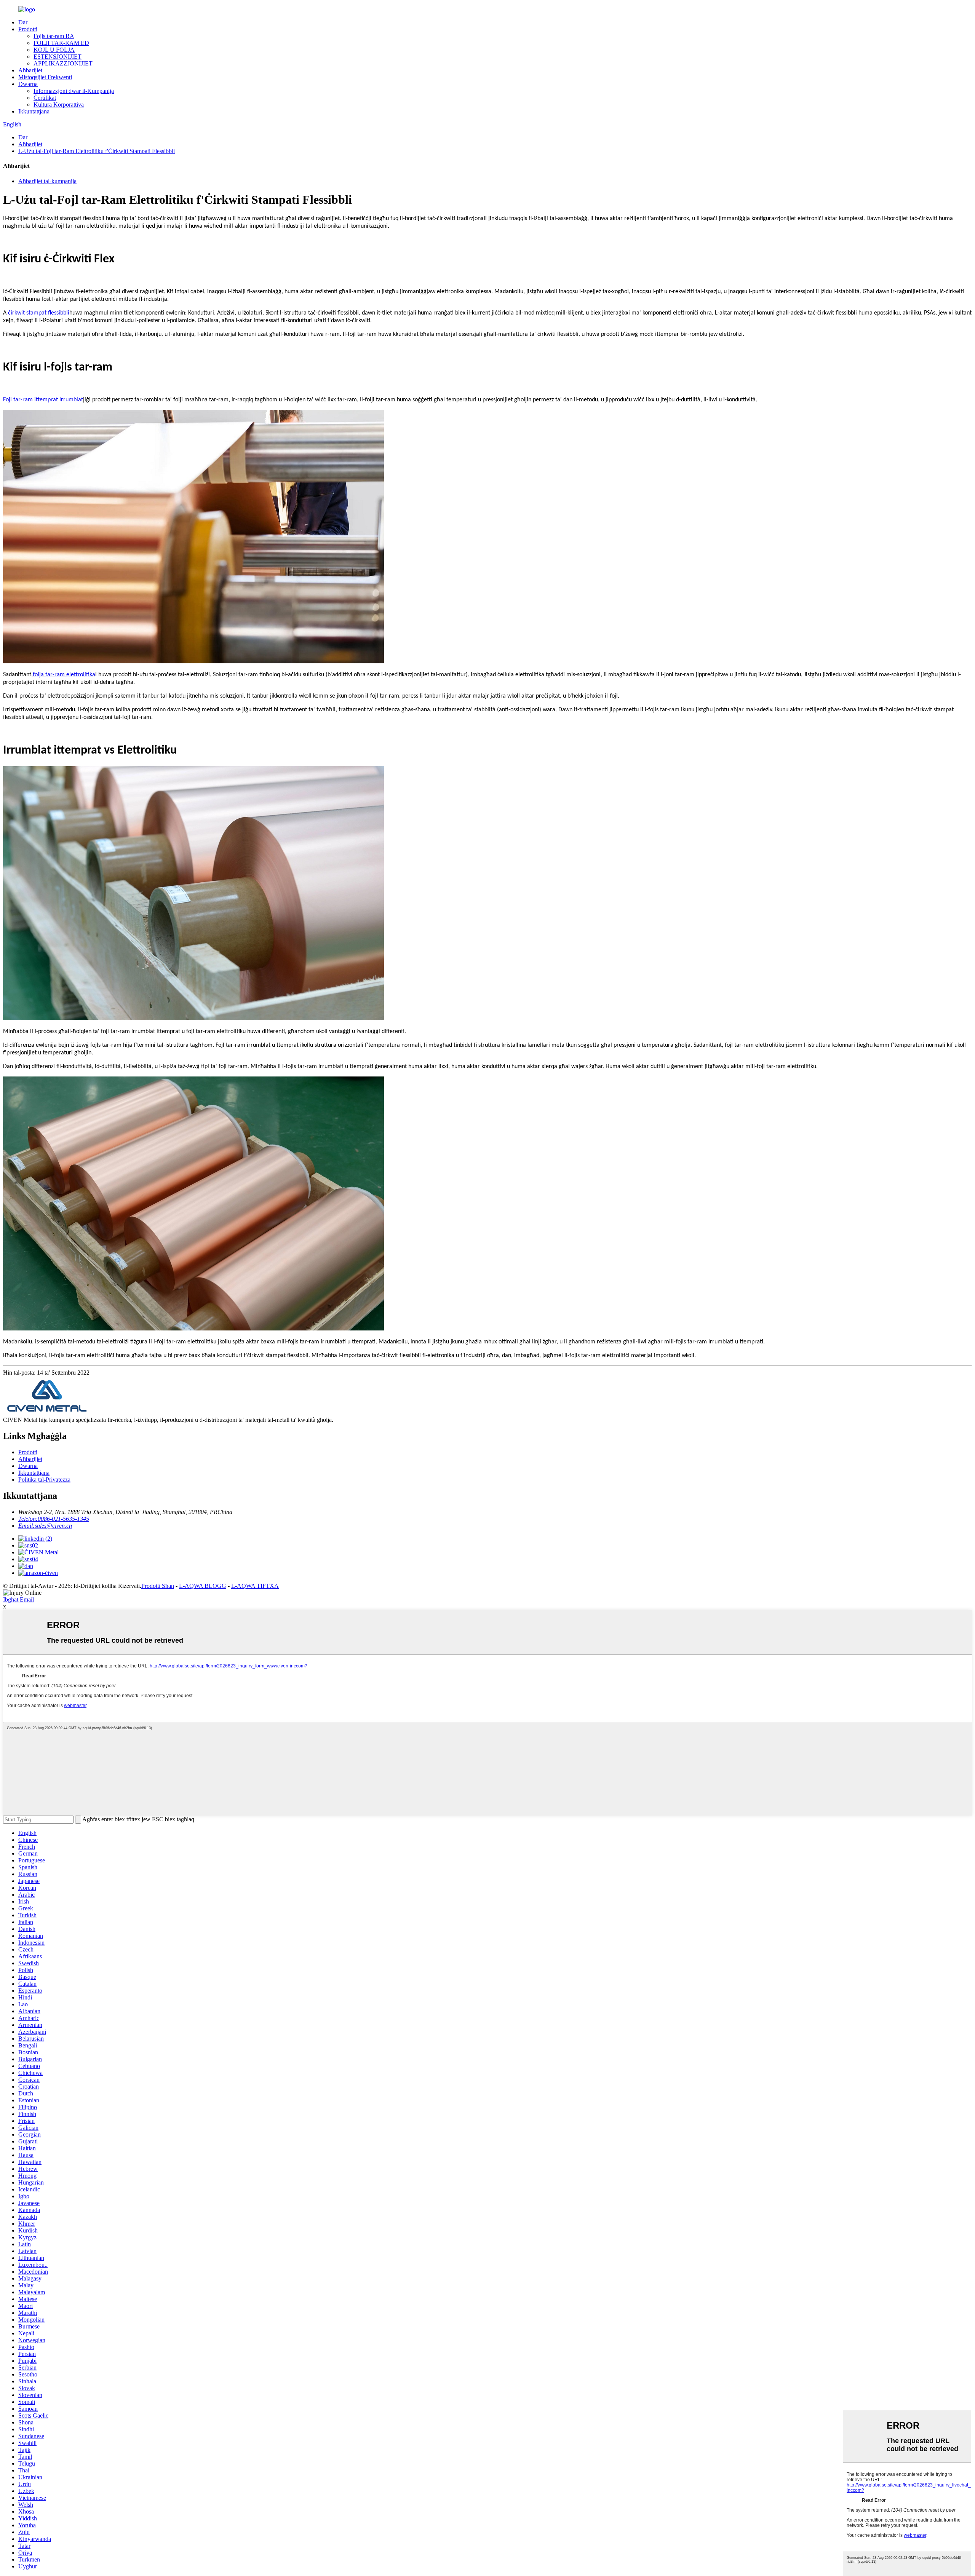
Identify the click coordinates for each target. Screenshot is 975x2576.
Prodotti (28, 29)
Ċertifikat (45, 98)
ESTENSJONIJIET (58, 57)
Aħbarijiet (30, 70)
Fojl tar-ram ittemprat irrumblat (43, 400)
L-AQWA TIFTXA (255, 1586)
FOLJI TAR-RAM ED (61, 43)
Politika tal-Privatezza (44, 1480)
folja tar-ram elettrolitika (64, 675)
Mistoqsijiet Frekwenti (45, 77)
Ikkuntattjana (34, 111)
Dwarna (28, 84)
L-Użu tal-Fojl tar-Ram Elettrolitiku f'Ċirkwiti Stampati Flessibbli (97, 151)
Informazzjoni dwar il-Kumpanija (74, 91)
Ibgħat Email (18, 1599)
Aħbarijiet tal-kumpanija (47, 181)
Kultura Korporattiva (59, 105)
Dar (23, 22)
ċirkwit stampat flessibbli (39, 313)
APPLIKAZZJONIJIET (63, 63)
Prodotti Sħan (158, 1586)
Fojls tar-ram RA (54, 36)
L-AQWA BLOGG (203, 1586)
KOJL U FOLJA (54, 50)
